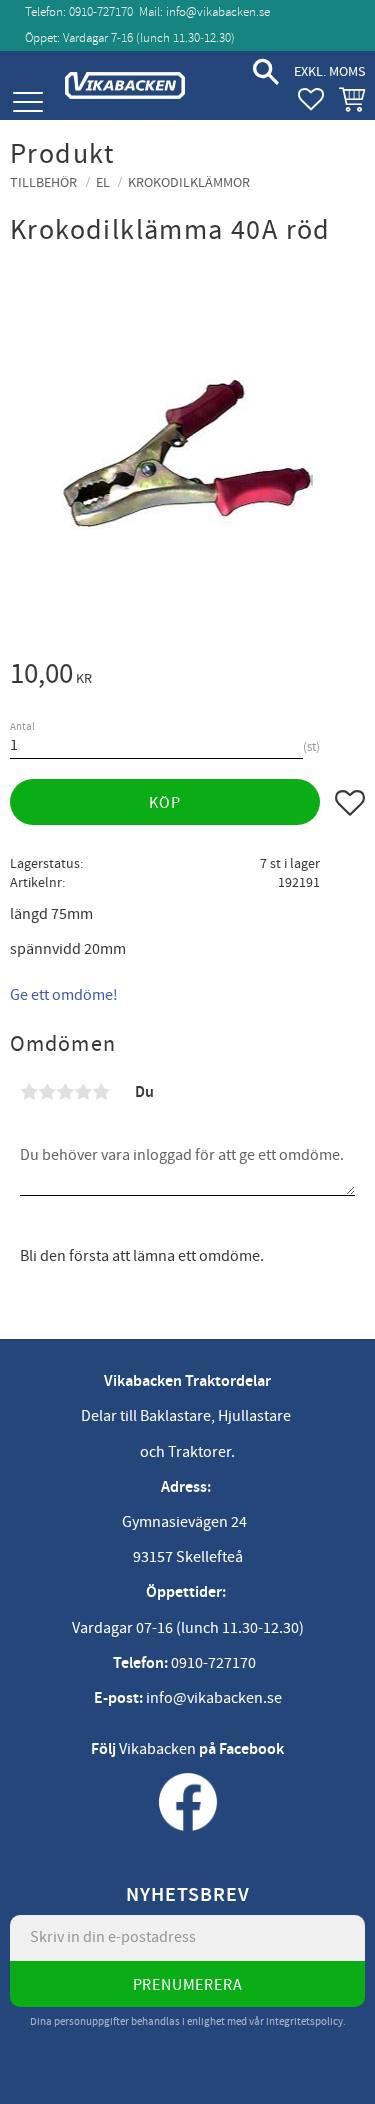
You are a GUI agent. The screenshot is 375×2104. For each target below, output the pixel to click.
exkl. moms (329, 71)
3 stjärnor (65, 1092)
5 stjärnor (101, 1092)
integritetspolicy (304, 2021)
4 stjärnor (83, 1092)
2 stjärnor (47, 1092)
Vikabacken (157, 1749)
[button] (27, 102)
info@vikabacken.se (218, 12)
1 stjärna (29, 1092)
